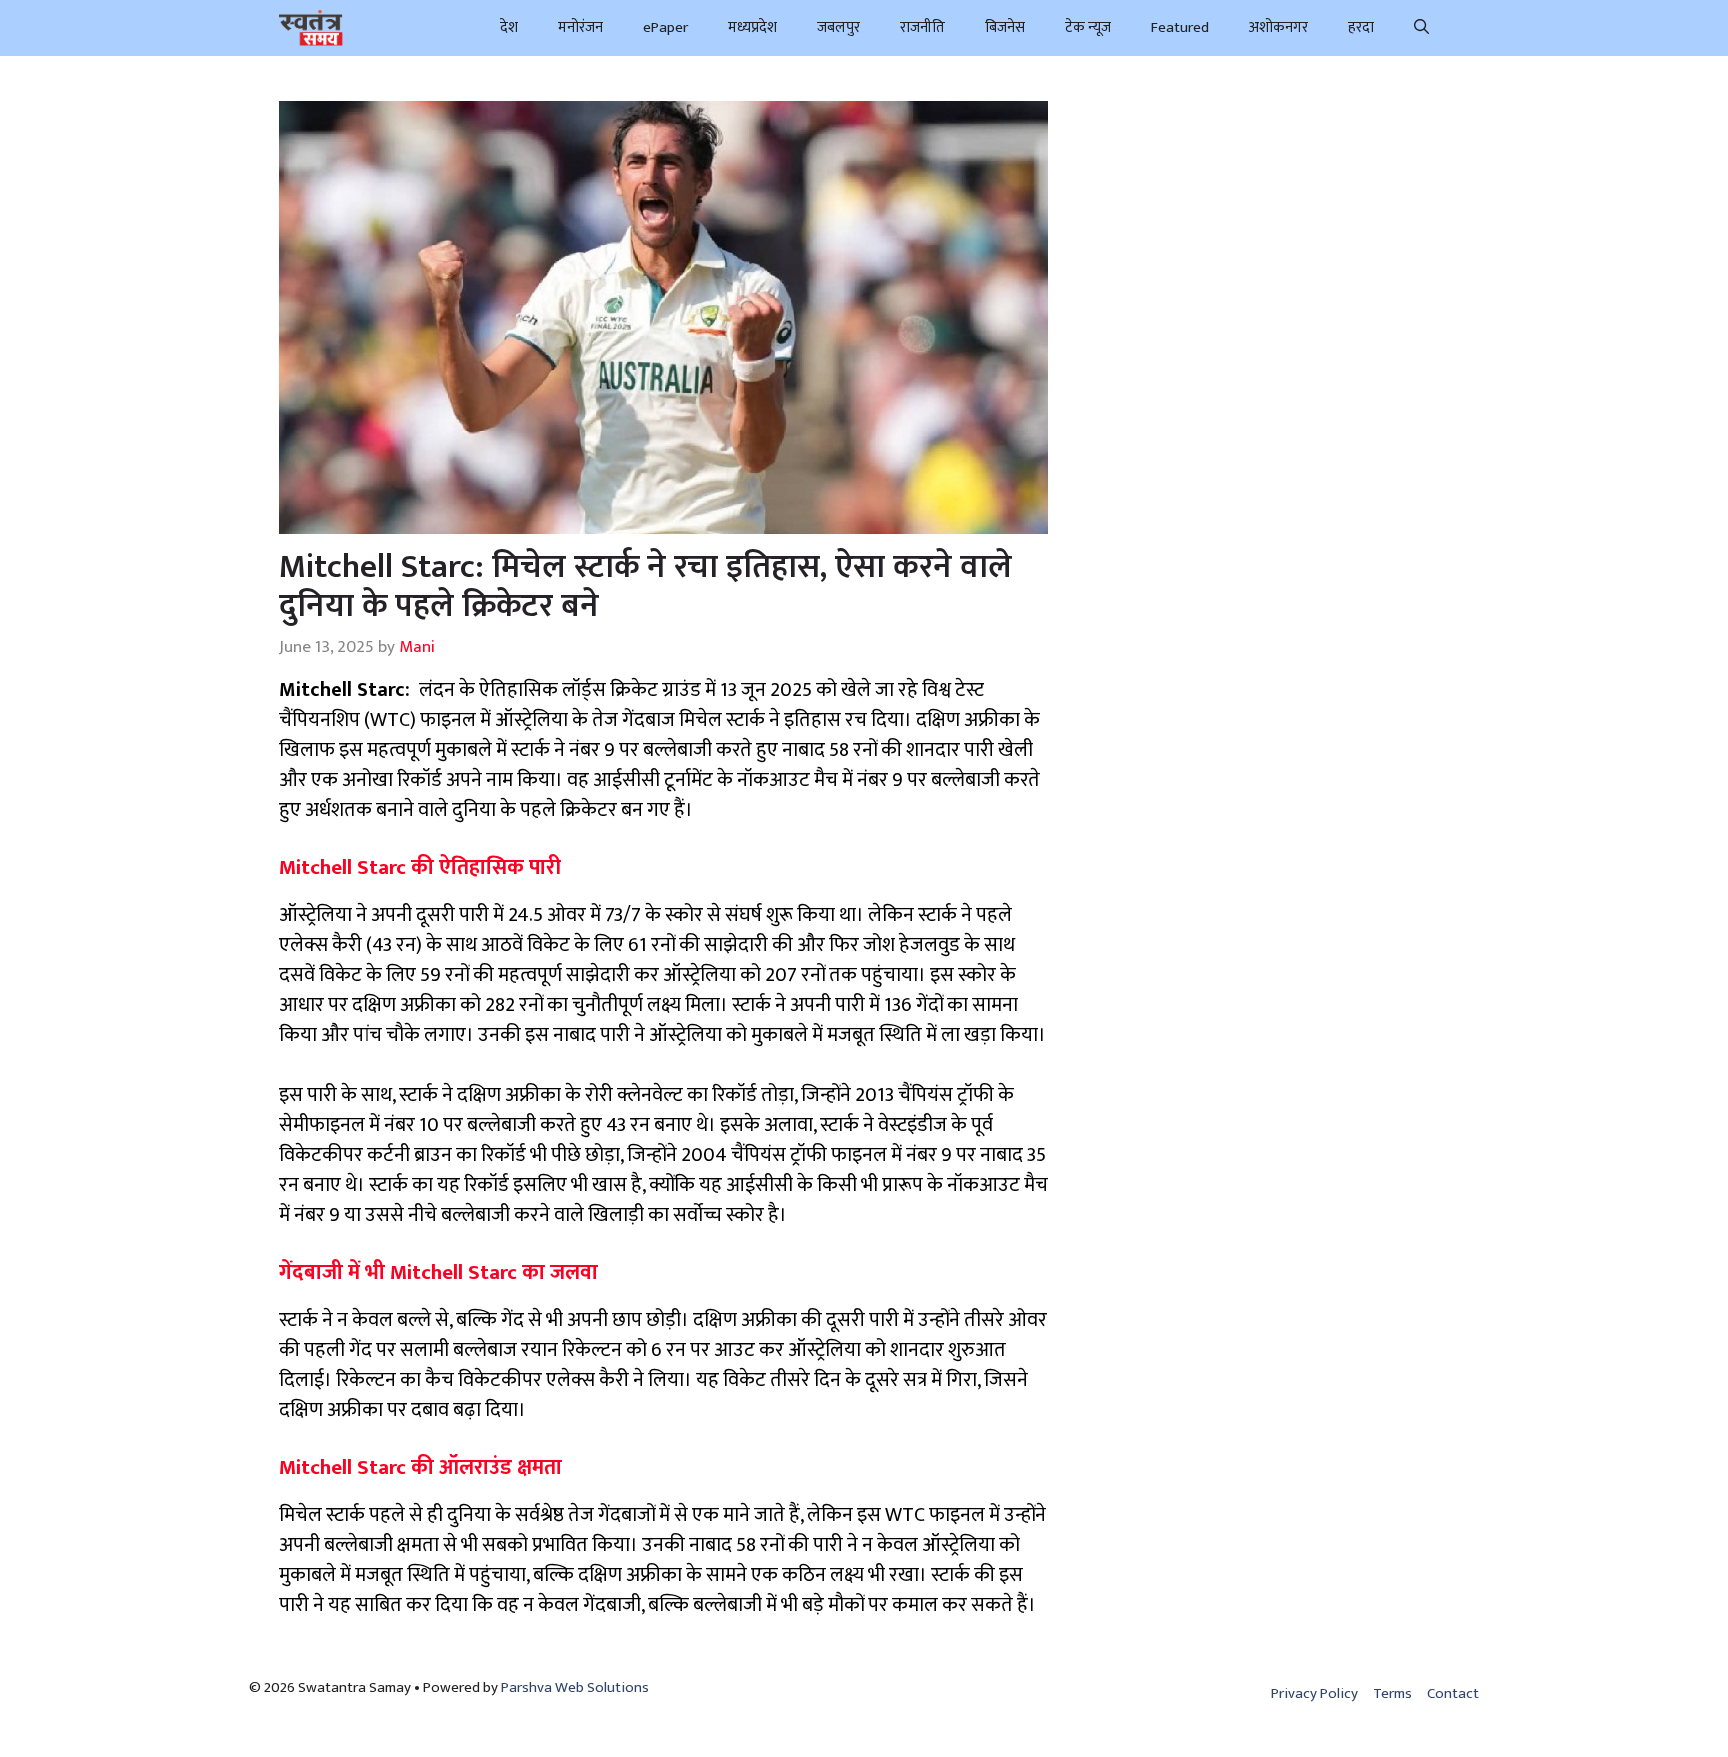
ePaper (665, 27)
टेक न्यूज (1088, 27)
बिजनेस (1005, 27)
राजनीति (922, 27)
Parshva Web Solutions (575, 1687)
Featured (1180, 27)
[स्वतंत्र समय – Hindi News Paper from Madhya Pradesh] (311, 28)
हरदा (1361, 27)
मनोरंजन (580, 27)
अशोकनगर (1278, 27)
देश (509, 27)
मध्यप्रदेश (752, 27)
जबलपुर (838, 27)
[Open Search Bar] (1421, 28)
